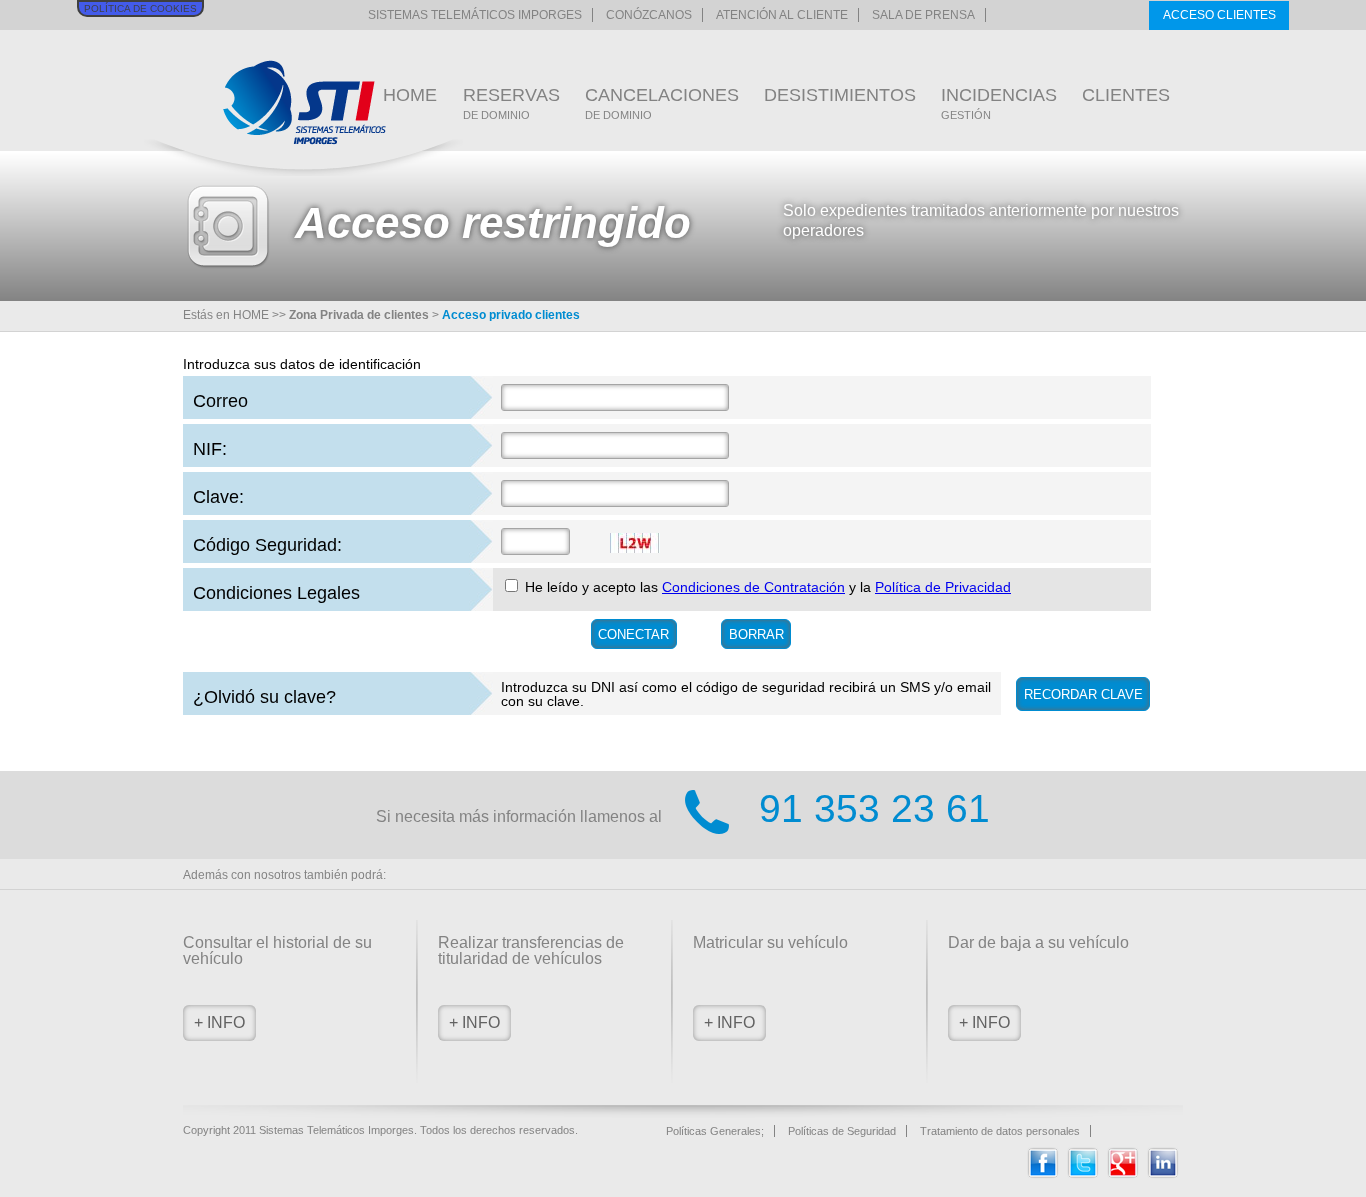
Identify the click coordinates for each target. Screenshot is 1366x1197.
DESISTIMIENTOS (840, 95)
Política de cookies (140, 8)
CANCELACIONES (662, 103)
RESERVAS (511, 103)
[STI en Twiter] (1083, 1173)
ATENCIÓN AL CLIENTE (782, 15)
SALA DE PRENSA (923, 15)
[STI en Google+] (1123, 1173)
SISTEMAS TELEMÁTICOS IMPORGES (475, 15)
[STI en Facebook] (1043, 1173)
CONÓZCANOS (649, 15)
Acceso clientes (1219, 15)
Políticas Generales (713, 1131)
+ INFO (219, 1022)
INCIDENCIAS (999, 103)
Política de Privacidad (943, 587)
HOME (410, 95)
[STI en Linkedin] (1163, 1173)
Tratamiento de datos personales (1000, 1131)
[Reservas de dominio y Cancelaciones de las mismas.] (304, 102)
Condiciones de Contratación (753, 587)
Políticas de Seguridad (842, 1131)
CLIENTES (1126, 95)
